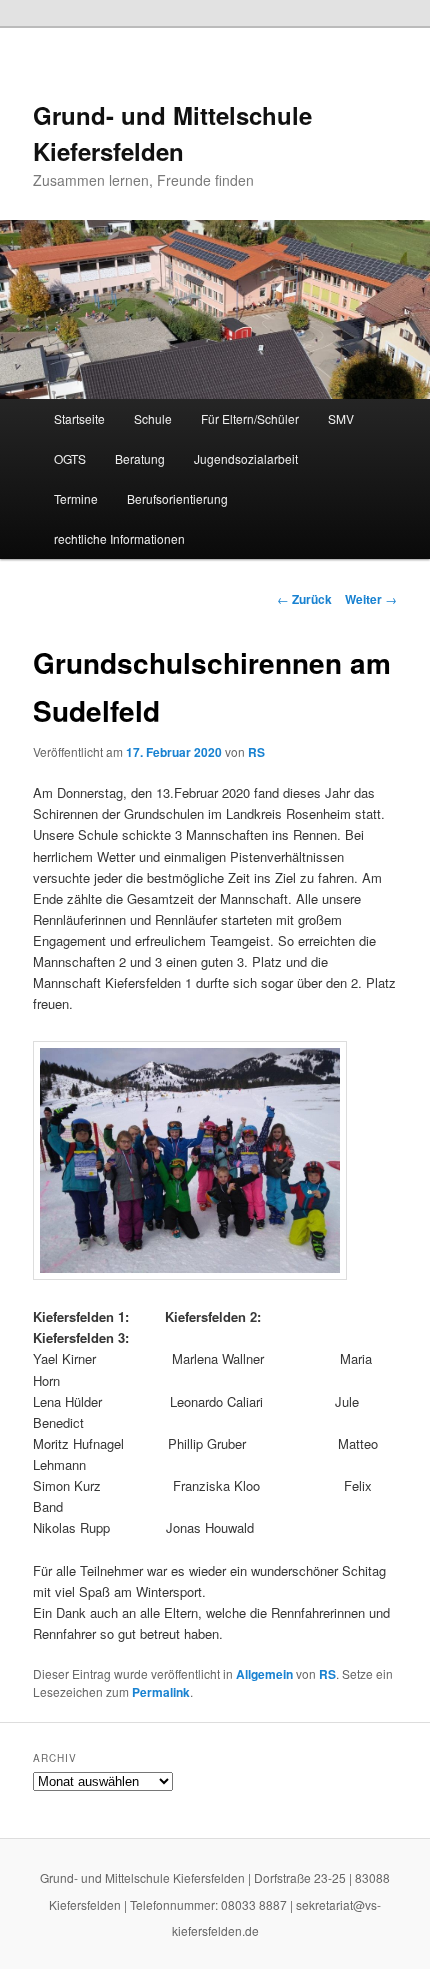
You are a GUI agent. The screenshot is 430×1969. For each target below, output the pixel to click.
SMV (341, 418)
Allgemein (264, 1674)
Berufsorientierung (177, 498)
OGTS (70, 458)
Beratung (140, 458)
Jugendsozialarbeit (246, 458)
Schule (153, 418)
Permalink (161, 1692)
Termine (76, 498)
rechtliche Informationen (119, 538)
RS (256, 752)
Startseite (79, 418)
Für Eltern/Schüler (250, 418)
